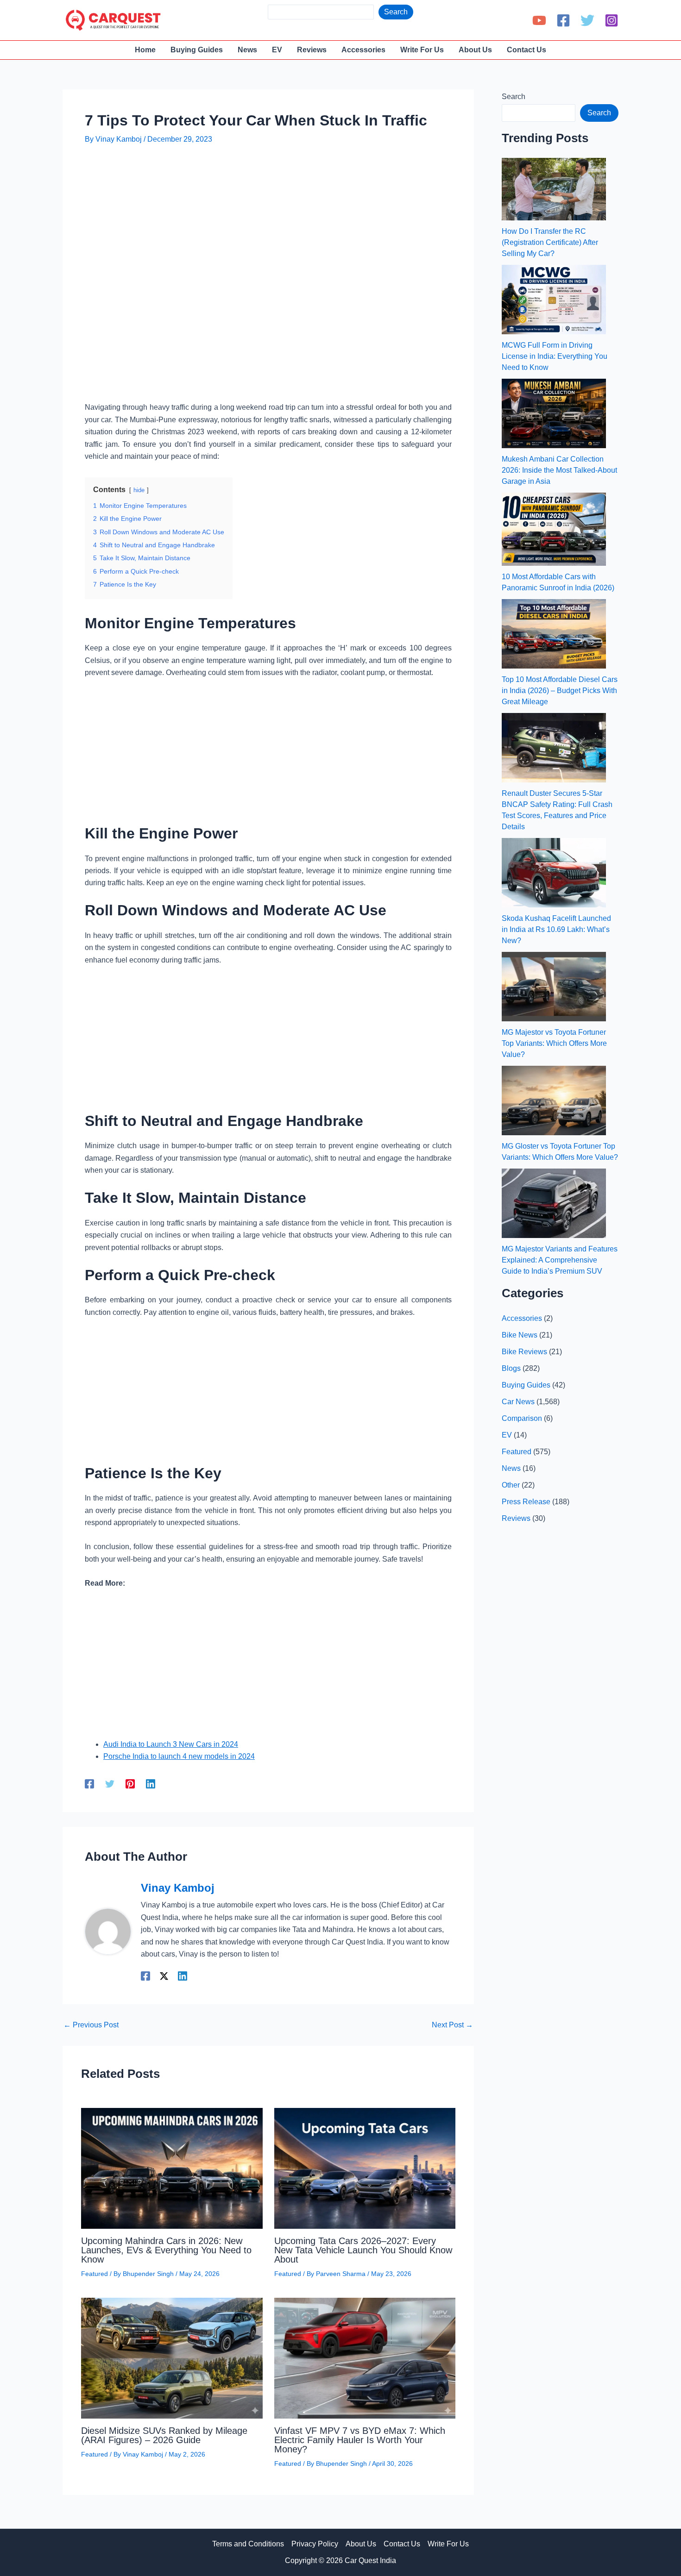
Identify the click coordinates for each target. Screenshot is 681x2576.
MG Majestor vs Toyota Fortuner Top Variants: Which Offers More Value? (554, 1043)
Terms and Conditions (248, 2544)
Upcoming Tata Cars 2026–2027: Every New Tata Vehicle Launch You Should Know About (363, 2250)
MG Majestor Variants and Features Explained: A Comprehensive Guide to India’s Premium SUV (560, 1260)
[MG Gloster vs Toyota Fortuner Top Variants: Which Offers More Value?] (554, 1100)
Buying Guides (526, 1385)
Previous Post (91, 2025)
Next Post (452, 2025)
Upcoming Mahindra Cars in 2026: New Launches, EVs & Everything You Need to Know (166, 2250)
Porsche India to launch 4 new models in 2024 (179, 1756)
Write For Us (448, 2544)
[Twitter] (587, 20)
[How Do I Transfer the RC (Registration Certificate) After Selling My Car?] (554, 189)
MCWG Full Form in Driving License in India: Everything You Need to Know (555, 356)
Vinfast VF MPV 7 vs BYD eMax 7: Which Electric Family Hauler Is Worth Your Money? (360, 2440)
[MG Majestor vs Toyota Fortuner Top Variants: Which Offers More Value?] (554, 987)
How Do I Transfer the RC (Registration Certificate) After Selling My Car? (550, 242)
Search (396, 12)
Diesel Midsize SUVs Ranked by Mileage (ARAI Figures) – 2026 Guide (164, 2435)
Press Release (526, 1502)
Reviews (516, 1518)
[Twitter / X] (164, 1976)
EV (507, 1435)
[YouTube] (539, 20)
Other (511, 1485)
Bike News (520, 1335)
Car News (518, 1402)
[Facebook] (563, 20)
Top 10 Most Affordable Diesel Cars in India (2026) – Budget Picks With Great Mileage (560, 691)
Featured (95, 2274)
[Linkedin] (151, 1784)
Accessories (522, 1318)
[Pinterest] (130, 1784)
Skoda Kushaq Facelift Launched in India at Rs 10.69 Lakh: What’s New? (556, 929)
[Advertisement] (253, 181)
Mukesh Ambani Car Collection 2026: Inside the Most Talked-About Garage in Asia (559, 470)
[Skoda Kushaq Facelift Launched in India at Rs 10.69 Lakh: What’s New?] (554, 873)
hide (139, 490)
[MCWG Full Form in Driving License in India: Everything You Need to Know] (554, 300)
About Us (361, 2544)
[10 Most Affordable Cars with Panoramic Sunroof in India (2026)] (554, 529)
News (511, 1468)
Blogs (511, 1368)
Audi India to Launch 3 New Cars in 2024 (171, 1744)
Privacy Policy (315, 2544)
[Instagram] (612, 20)
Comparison (522, 1418)
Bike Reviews (524, 1352)
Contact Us (402, 2544)
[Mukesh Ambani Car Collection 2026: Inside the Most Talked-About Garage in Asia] (554, 413)
